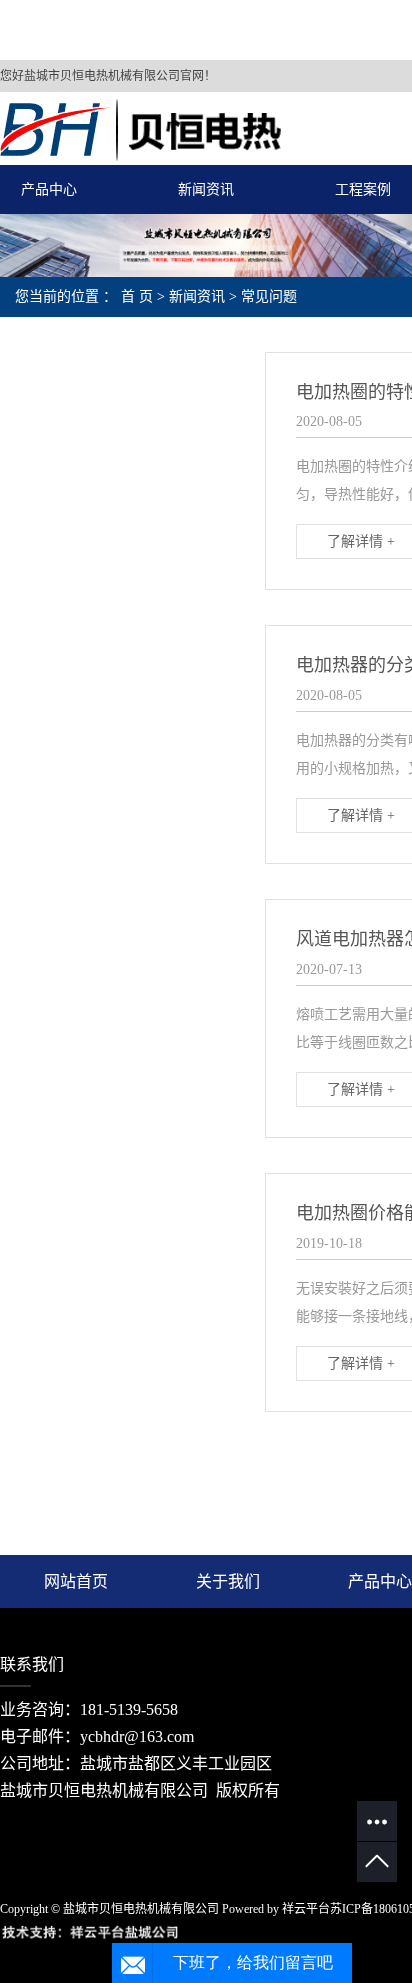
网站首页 (76, 1581)
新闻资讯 (206, 189)
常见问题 (269, 296)
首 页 (137, 296)
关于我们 (228, 1581)
